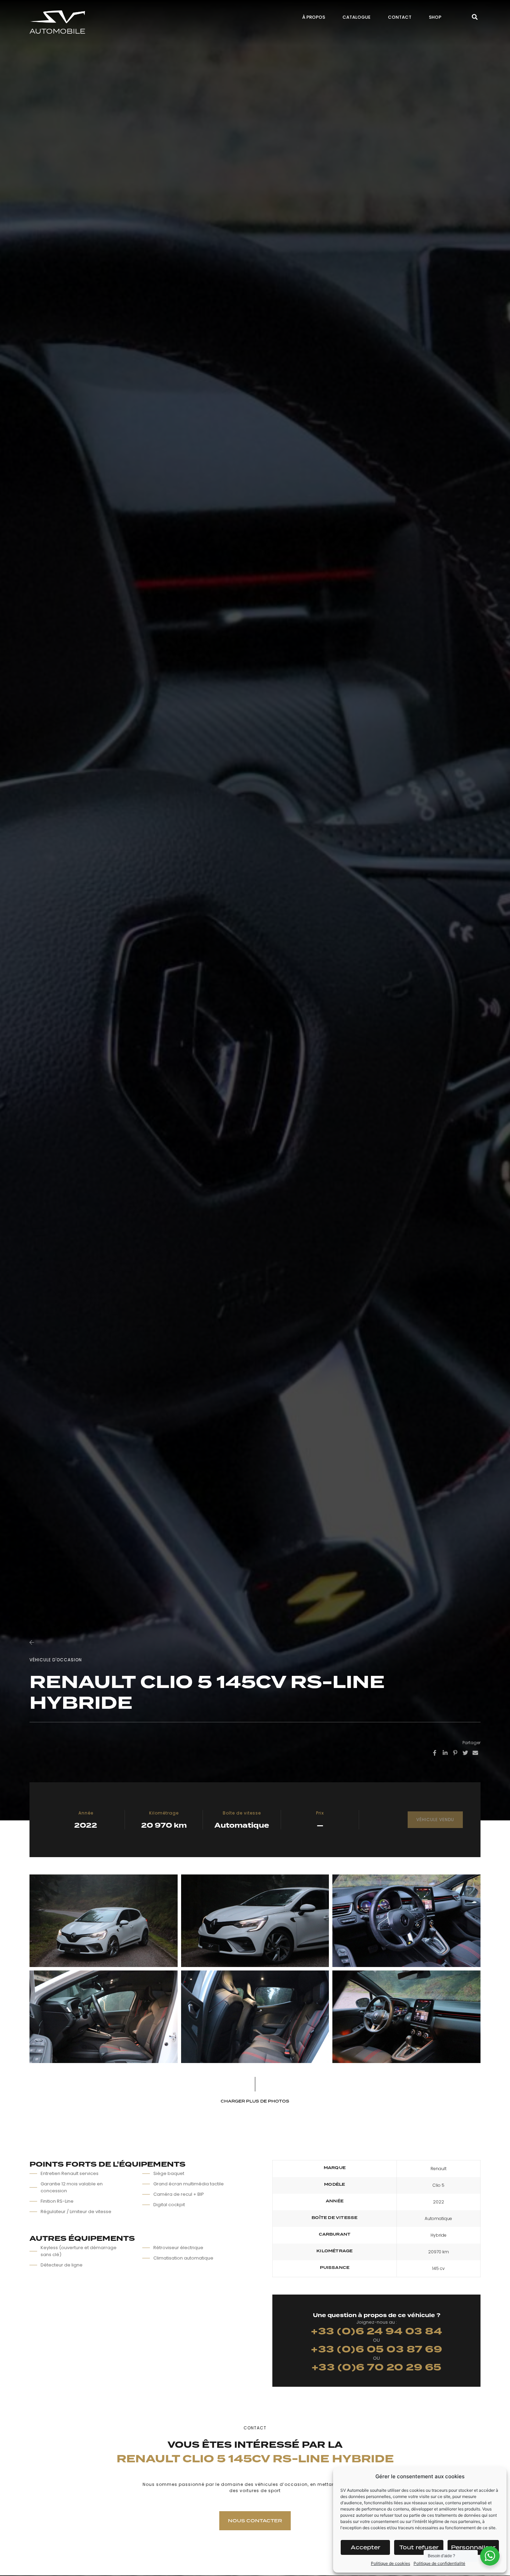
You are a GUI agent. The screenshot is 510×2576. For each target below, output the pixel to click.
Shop (435, 17)
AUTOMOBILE (57, 31)
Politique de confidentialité (439, 2563)
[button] (475, 18)
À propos (314, 17)
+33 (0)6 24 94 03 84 (376, 2331)
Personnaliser (473, 2547)
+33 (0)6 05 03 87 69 (376, 2349)
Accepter (365, 2547)
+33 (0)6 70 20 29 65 (377, 2367)
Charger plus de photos (255, 2101)
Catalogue (356, 17)
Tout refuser (419, 2547)
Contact (400, 17)
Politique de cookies (390, 2563)
